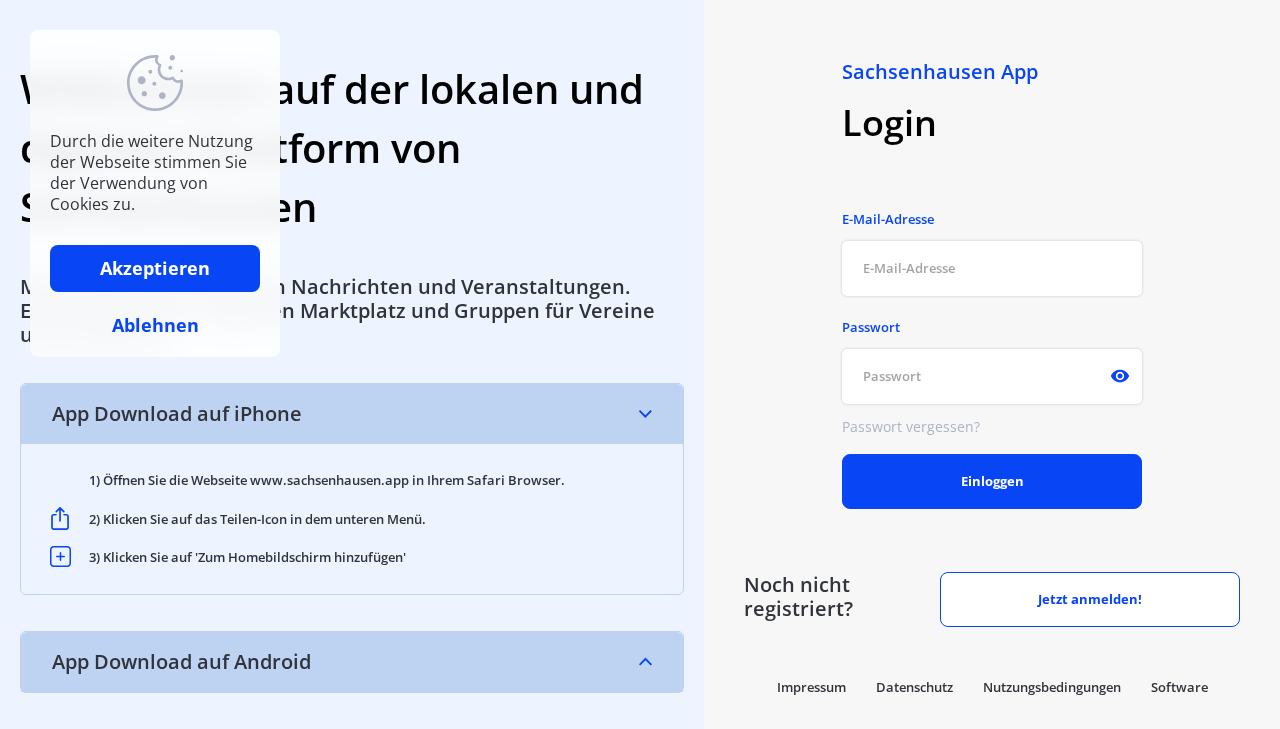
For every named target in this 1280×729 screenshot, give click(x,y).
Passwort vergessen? (911, 426)
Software (1179, 687)
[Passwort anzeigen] (1120, 376)
